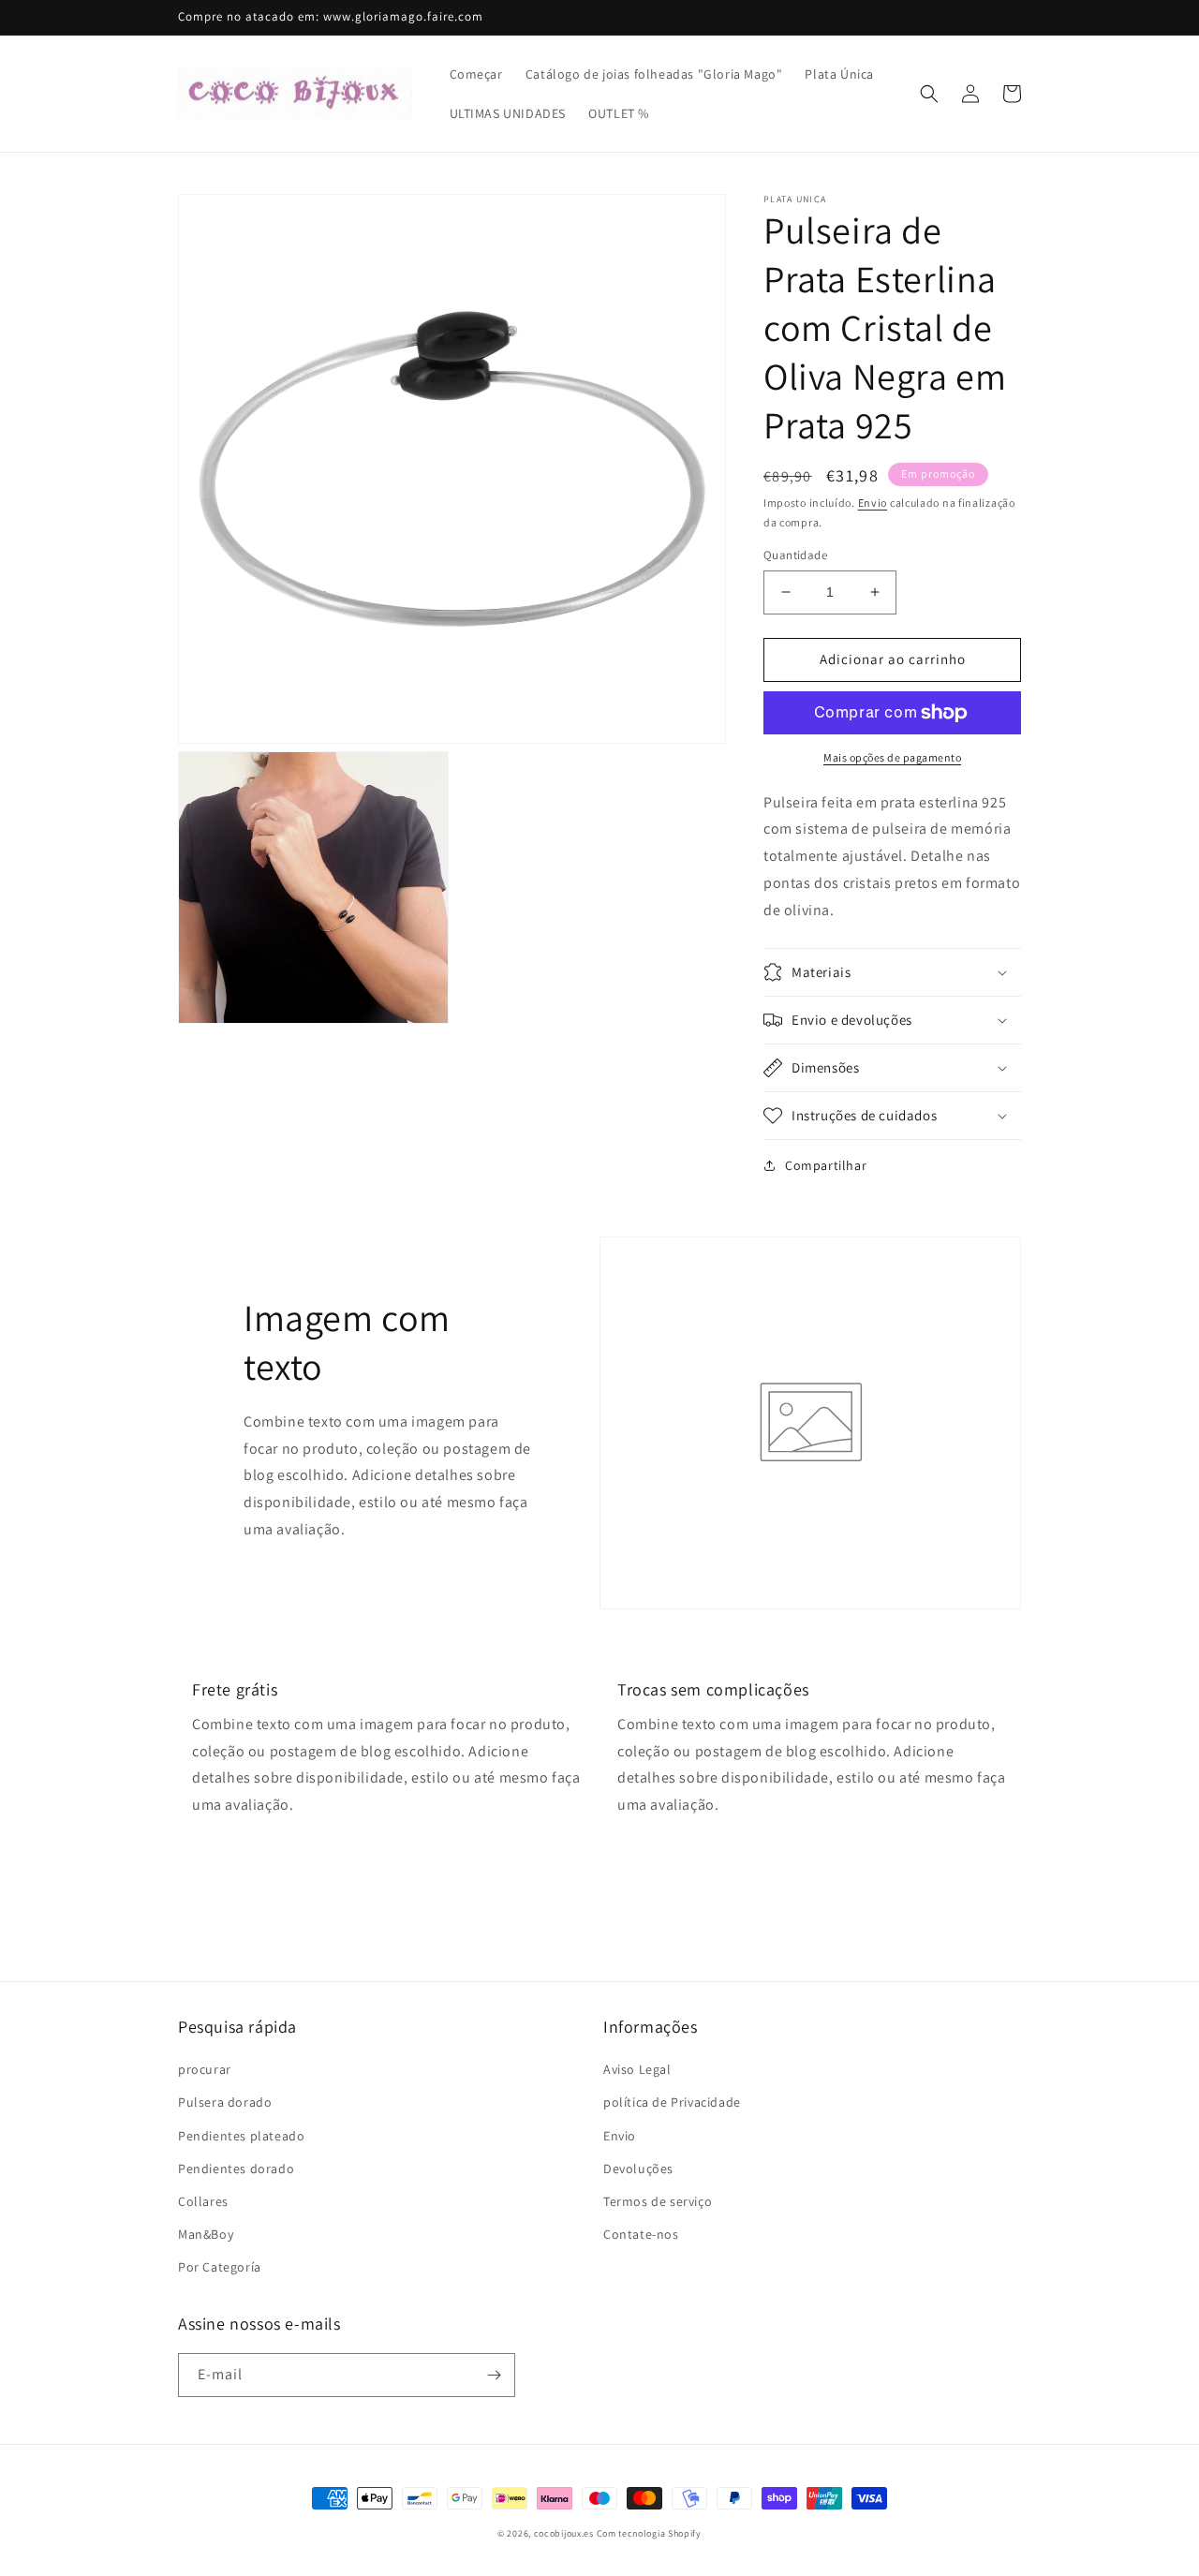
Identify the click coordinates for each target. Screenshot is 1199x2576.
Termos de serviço (658, 2201)
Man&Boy (206, 2234)
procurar (205, 2069)
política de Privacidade (672, 2102)
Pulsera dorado (225, 2102)
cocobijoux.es (564, 2533)
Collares (203, 2201)
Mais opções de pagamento (892, 757)
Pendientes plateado (241, 2136)
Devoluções (638, 2169)
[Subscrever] (494, 2375)
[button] (929, 94)
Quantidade (795, 555)
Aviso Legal (637, 2069)
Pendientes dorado (236, 2169)
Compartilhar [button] (826, 1165)
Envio (873, 503)
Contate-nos (641, 2234)
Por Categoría (220, 2267)
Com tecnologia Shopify (649, 2533)
